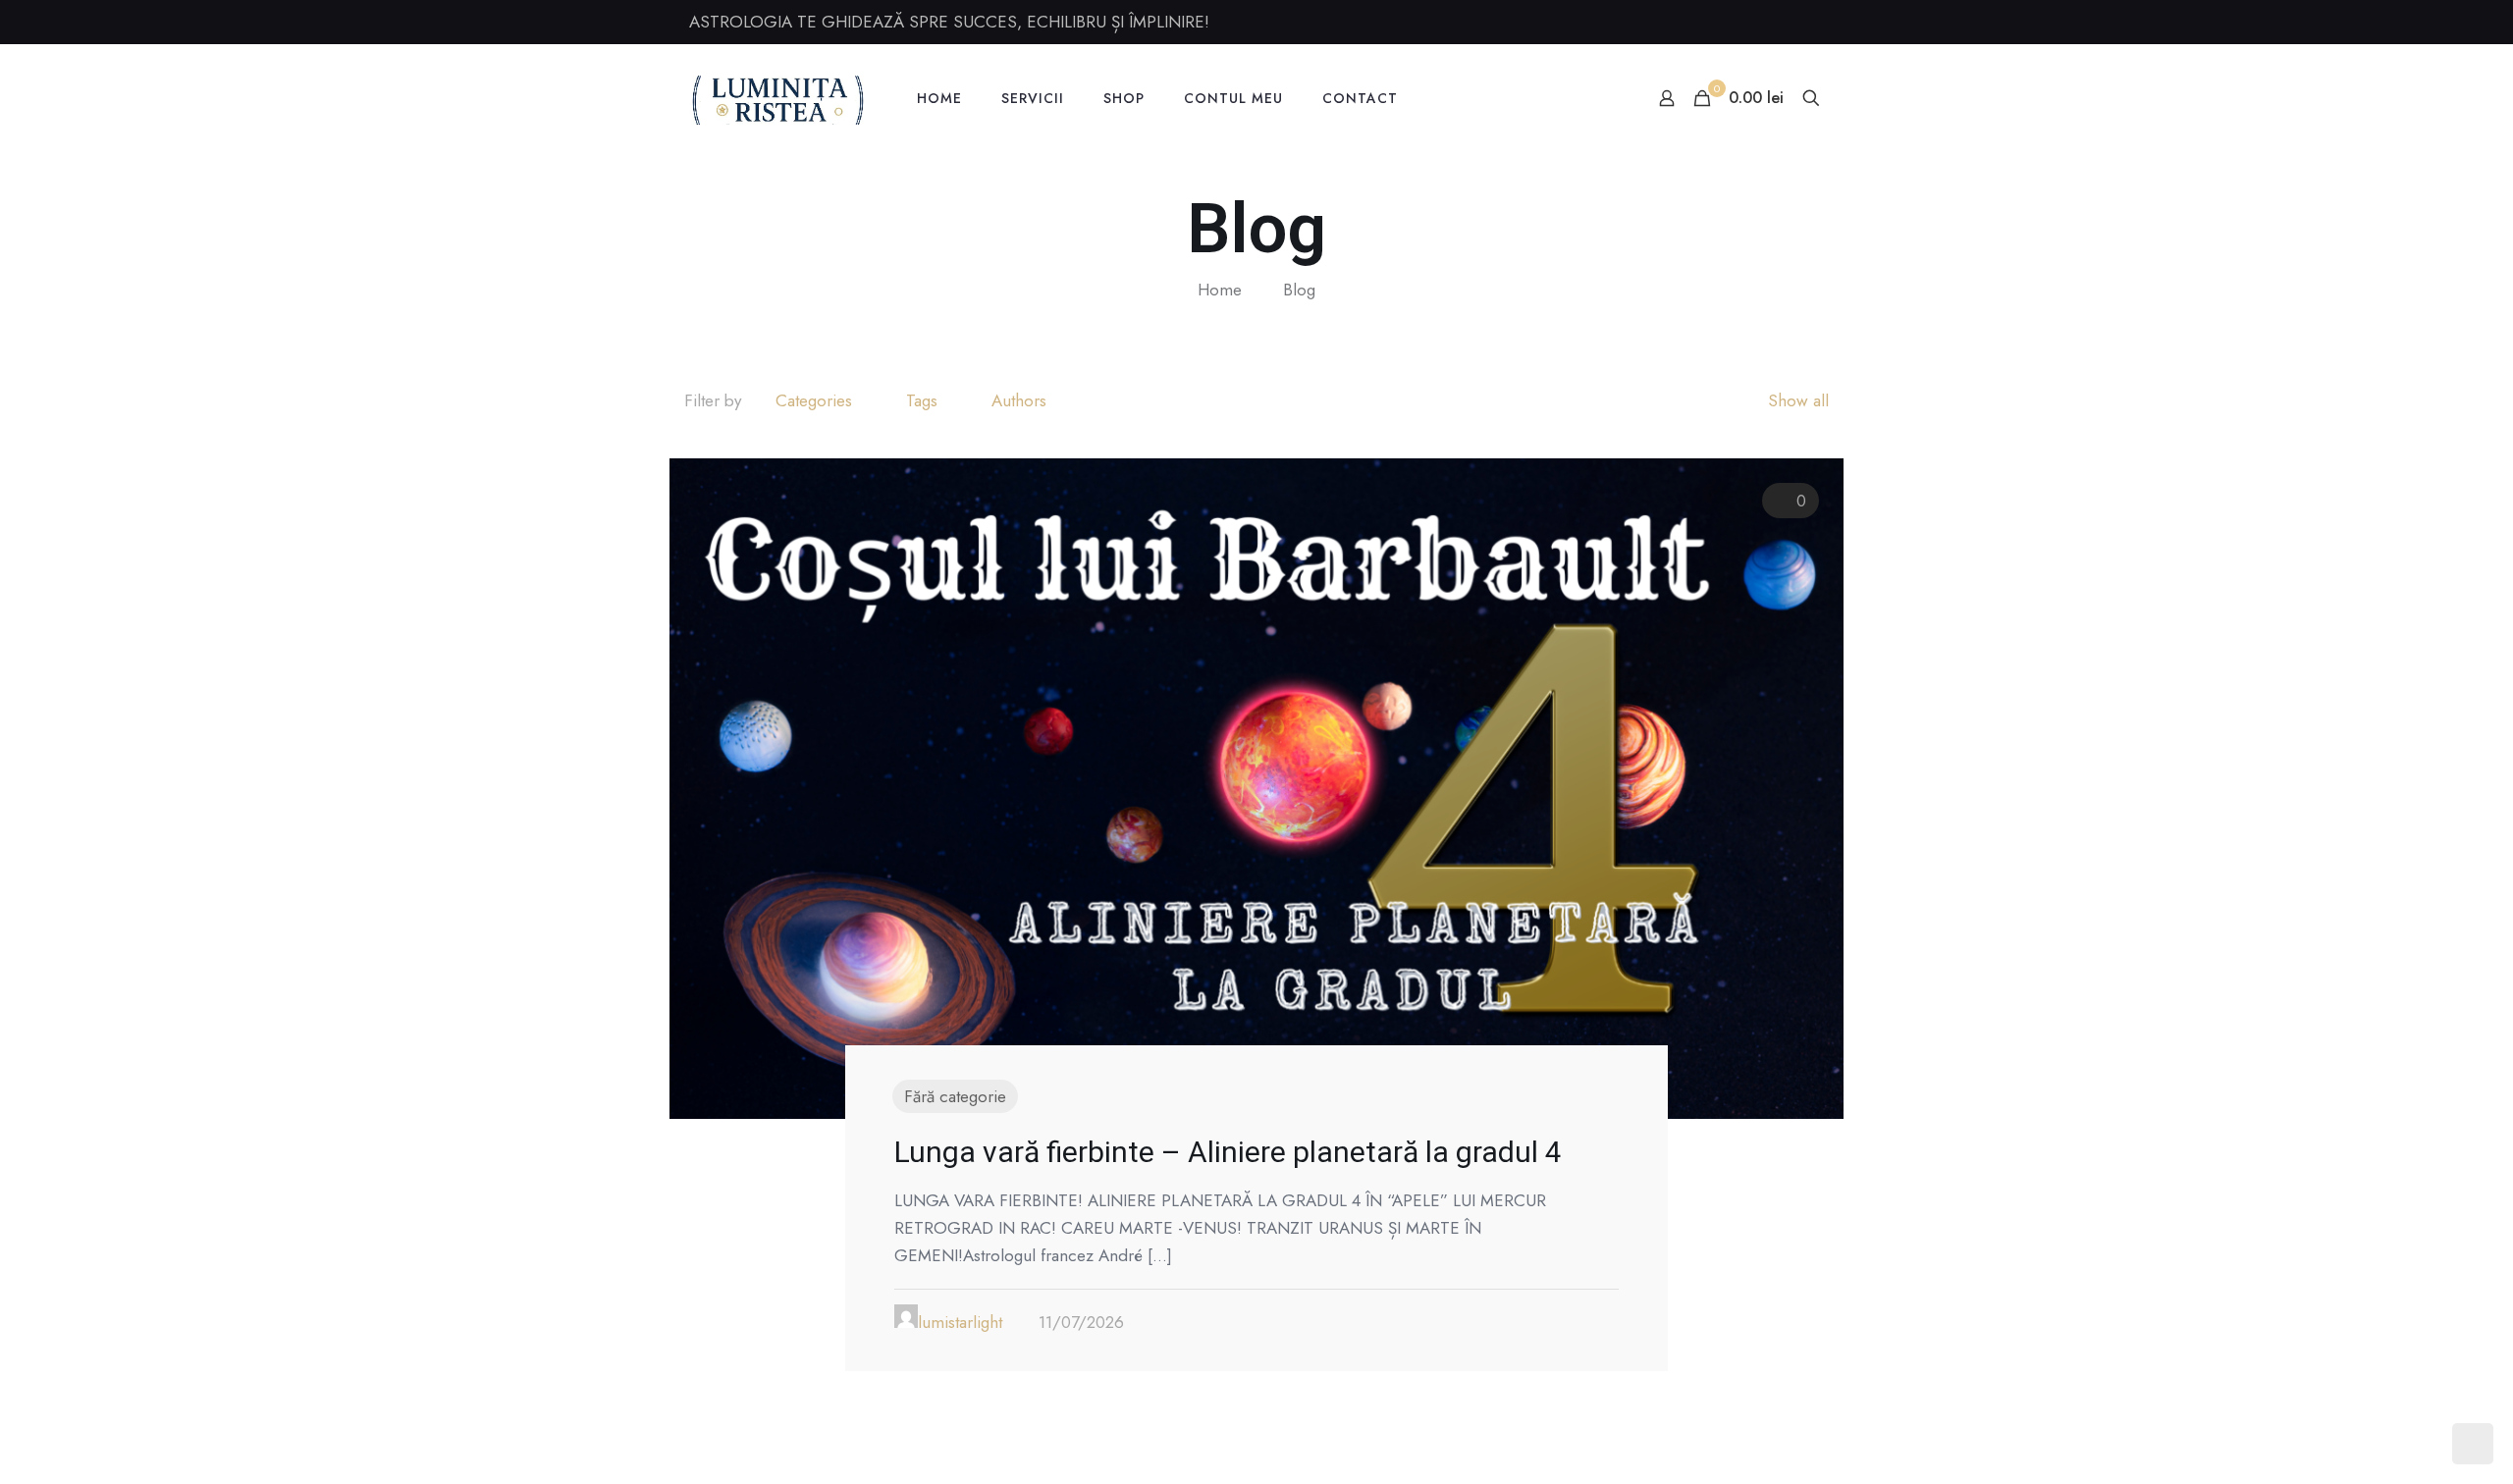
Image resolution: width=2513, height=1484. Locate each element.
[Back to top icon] (2419, 1444)
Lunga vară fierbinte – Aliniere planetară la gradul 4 (1228, 1152)
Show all (1798, 400)
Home (1220, 290)
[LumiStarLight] (778, 98)
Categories (814, 400)
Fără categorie (955, 1096)
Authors (1019, 400)
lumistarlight (960, 1322)
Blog (1299, 290)
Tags (922, 400)
